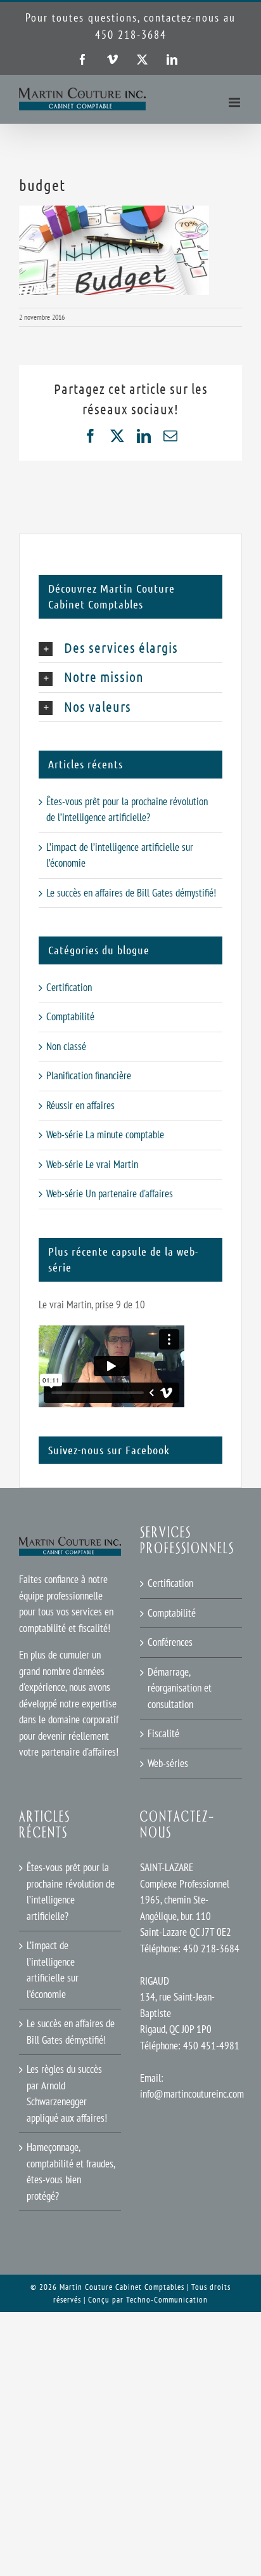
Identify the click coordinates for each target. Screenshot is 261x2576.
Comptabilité (70, 1016)
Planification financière (89, 1075)
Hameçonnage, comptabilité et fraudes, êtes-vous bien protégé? (71, 2172)
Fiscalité (163, 1733)
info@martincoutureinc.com (192, 2094)
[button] (130, 648)
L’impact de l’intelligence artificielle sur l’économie (53, 1970)
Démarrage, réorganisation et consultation (180, 1688)
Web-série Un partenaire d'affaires (110, 1193)
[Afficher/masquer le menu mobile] (235, 102)
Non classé (66, 1046)
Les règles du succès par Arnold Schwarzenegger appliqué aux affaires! (67, 2093)
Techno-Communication (167, 2300)
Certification (69, 987)
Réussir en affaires (80, 1105)
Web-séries (168, 1763)
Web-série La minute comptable (105, 1134)
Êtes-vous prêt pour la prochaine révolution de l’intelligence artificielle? (71, 1892)
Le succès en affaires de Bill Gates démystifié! (131, 893)
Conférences (170, 1642)
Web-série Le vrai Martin (92, 1164)
